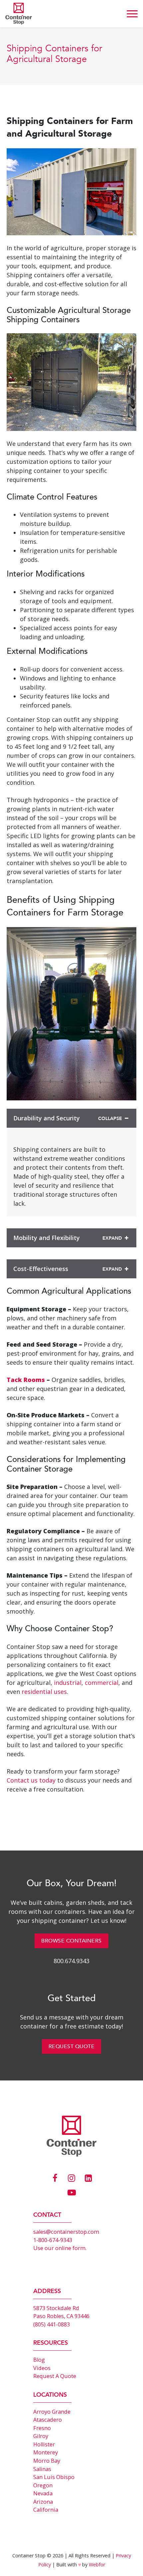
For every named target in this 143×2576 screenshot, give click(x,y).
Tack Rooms (26, 1380)
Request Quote (72, 2046)
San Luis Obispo (54, 2477)
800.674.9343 (71, 1961)
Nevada (43, 2493)
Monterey (46, 2452)
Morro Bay (47, 2461)
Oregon (43, 2485)
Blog (39, 2360)
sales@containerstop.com (66, 2232)
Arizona (43, 2502)
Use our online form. (60, 2248)
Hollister (44, 2444)
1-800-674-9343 (53, 2240)
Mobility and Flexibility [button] (47, 1238)
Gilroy (41, 2436)
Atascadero (48, 2420)
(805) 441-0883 (52, 2324)
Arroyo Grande (52, 2412)
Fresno (42, 2428)
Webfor (97, 2565)
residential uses (44, 1692)
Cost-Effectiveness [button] (41, 1269)
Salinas (42, 2469)
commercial (102, 1683)
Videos (42, 2368)
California (46, 2510)
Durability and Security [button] (47, 1118)
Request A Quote (55, 2376)
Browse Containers (71, 1941)
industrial (68, 1683)
